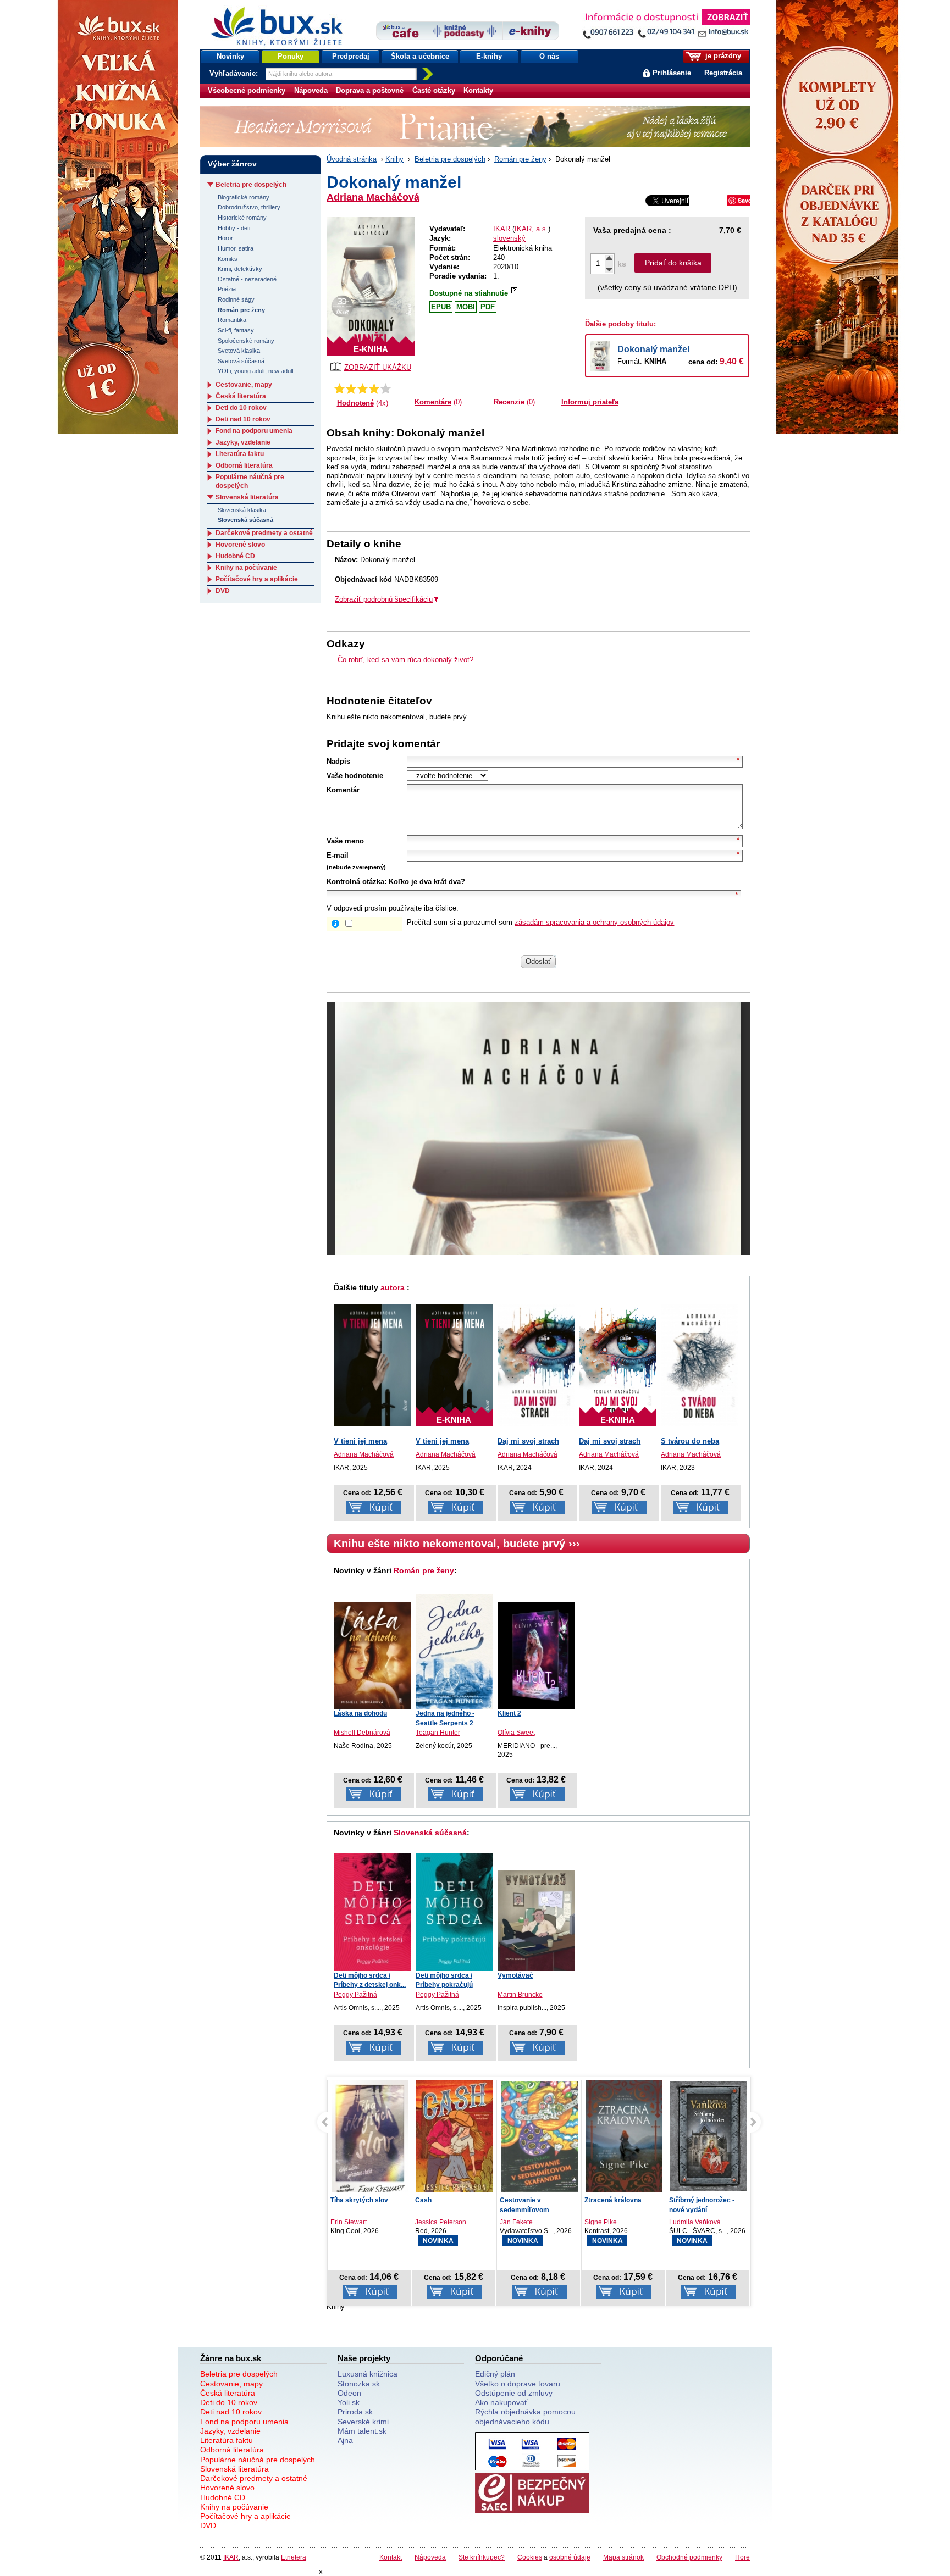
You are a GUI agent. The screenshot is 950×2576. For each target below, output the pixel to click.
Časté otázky (434, 90)
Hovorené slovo (240, 545)
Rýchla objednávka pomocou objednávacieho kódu (525, 2416)
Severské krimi (363, 2422)
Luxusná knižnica (368, 2374)
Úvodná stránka (352, 159)
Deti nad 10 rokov (243, 419)
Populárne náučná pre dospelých (258, 2460)
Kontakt (391, 2557)
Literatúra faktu (240, 454)
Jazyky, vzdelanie (243, 442)
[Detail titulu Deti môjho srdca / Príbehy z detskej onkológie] (372, 1912)
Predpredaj (351, 56)
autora (393, 1287)
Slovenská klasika (242, 510)
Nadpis (338, 761)
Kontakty (478, 90)
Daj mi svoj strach (528, 1441)
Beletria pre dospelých (450, 159)
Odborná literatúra (244, 465)
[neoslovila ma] (351, 388)
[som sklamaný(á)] (339, 388)
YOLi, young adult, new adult (256, 371)
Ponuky (291, 56)
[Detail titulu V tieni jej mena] (372, 1365)
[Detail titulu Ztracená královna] (539, 2138)
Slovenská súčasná (430, 1833)
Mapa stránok (623, 2557)
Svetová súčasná (241, 361)
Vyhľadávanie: (235, 73)
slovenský (509, 238)
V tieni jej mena (360, 1441)
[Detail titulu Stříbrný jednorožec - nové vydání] (624, 2136)
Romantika (232, 320)
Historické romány (242, 218)
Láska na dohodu (360, 1713)
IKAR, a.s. (531, 229)
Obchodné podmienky (689, 2557)
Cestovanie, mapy (244, 385)
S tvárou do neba (690, 1441)
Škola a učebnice (420, 56)
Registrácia (723, 73)
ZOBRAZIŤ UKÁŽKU (378, 367)
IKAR (502, 229)
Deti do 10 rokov (241, 408)
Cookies (530, 2557)
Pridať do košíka (673, 263)
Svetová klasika (239, 351)
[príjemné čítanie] (374, 388)
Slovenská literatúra (247, 497)
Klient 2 (509, 1713)
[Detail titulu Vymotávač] (536, 1920)
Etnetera (294, 2557)
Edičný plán (495, 2374)
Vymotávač (515, 1975)
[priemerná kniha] (363, 388)
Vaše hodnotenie (355, 776)
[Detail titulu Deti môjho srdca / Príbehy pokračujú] (454, 1912)
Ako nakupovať (501, 2402)
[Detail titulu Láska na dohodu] (372, 1656)
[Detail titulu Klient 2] (536, 1656)
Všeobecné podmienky (247, 90)
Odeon (349, 2393)
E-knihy (489, 56)
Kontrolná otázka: (357, 882)
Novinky (230, 56)
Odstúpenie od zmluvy (514, 2393)
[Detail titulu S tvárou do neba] (699, 1365)
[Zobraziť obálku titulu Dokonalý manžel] (371, 286)
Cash (339, 2200)
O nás (549, 56)
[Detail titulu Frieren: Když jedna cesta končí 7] (709, 2136)
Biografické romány (244, 197)
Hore (742, 2557)
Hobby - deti (234, 228)
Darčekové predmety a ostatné (264, 533)
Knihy (394, 159)
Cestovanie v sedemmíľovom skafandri (440, 2209)
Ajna (345, 2440)
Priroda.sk (355, 2412)
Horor (225, 238)
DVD (223, 591)
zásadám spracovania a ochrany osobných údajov (594, 922)
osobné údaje (570, 2557)
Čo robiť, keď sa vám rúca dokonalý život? (405, 660)
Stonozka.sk (359, 2384)
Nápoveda (311, 90)
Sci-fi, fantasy (236, 330)
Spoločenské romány (246, 341)
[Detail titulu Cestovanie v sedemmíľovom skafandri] (455, 2136)
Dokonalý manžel (653, 349)
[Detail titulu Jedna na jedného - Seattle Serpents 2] (454, 1651)
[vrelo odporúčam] (386, 388)
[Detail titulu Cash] (370, 2138)
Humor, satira (236, 248)
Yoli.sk (349, 2402)
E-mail (338, 855)
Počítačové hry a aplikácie (257, 579)
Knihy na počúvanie (246, 568)
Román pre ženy (520, 159)
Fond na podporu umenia (254, 431)
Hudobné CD (235, 556)
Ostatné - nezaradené (247, 279)
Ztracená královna (528, 2200)
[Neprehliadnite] (666, 26)
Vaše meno (345, 841)
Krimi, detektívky (240, 269)
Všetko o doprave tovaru (518, 2384)
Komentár (343, 790)
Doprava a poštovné (370, 90)
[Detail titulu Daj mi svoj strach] (536, 1365)
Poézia (227, 289)
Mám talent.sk (362, 2431)
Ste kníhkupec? (482, 2557)
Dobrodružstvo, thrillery (249, 207)
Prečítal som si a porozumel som (540, 922)
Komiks (228, 259)
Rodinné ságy (236, 299)
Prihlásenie (672, 73)
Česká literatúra (241, 396)
